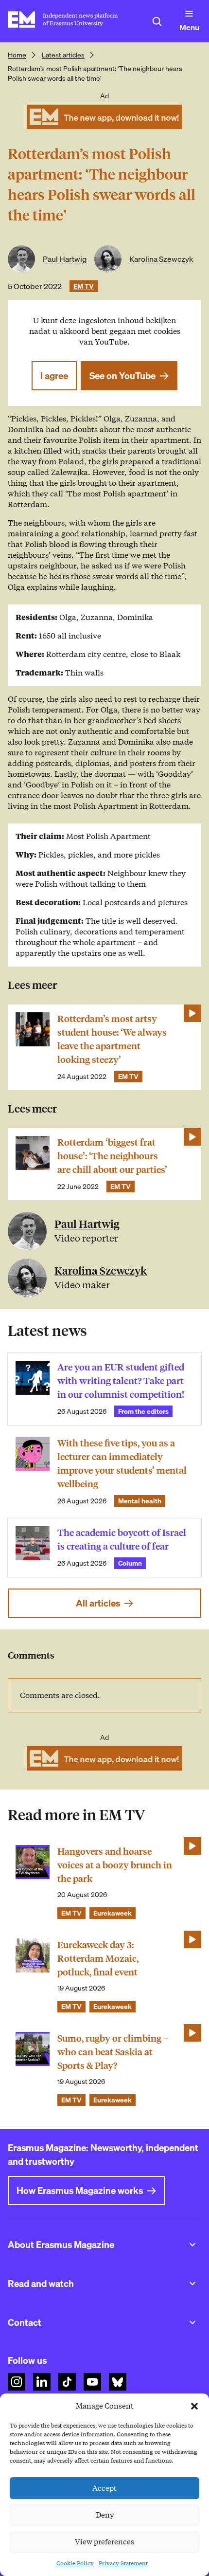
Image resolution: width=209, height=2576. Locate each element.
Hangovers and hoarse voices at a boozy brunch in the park (115, 1865)
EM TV (84, 286)
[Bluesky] (118, 2382)
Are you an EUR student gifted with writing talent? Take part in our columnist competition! (121, 1381)
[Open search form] (157, 21)
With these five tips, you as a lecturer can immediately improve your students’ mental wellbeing (122, 1464)
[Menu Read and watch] (192, 2284)
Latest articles (63, 55)
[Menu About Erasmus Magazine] (192, 2245)
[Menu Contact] (192, 2322)
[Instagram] (17, 2382)
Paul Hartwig (65, 259)
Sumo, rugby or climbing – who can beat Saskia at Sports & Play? (113, 2052)
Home (17, 55)
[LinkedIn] (42, 2382)
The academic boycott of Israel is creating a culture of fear (122, 1540)
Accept (104, 2488)
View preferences (104, 2542)
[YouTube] (92, 2382)
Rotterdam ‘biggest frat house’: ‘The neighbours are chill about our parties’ (112, 1156)
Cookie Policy (75, 2563)
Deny (105, 2515)
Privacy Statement (123, 2563)
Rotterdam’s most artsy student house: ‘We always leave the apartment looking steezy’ (112, 1039)
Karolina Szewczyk (161, 259)
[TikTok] (67, 2382)
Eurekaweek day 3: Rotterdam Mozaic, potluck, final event (98, 1959)
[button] (194, 2406)
